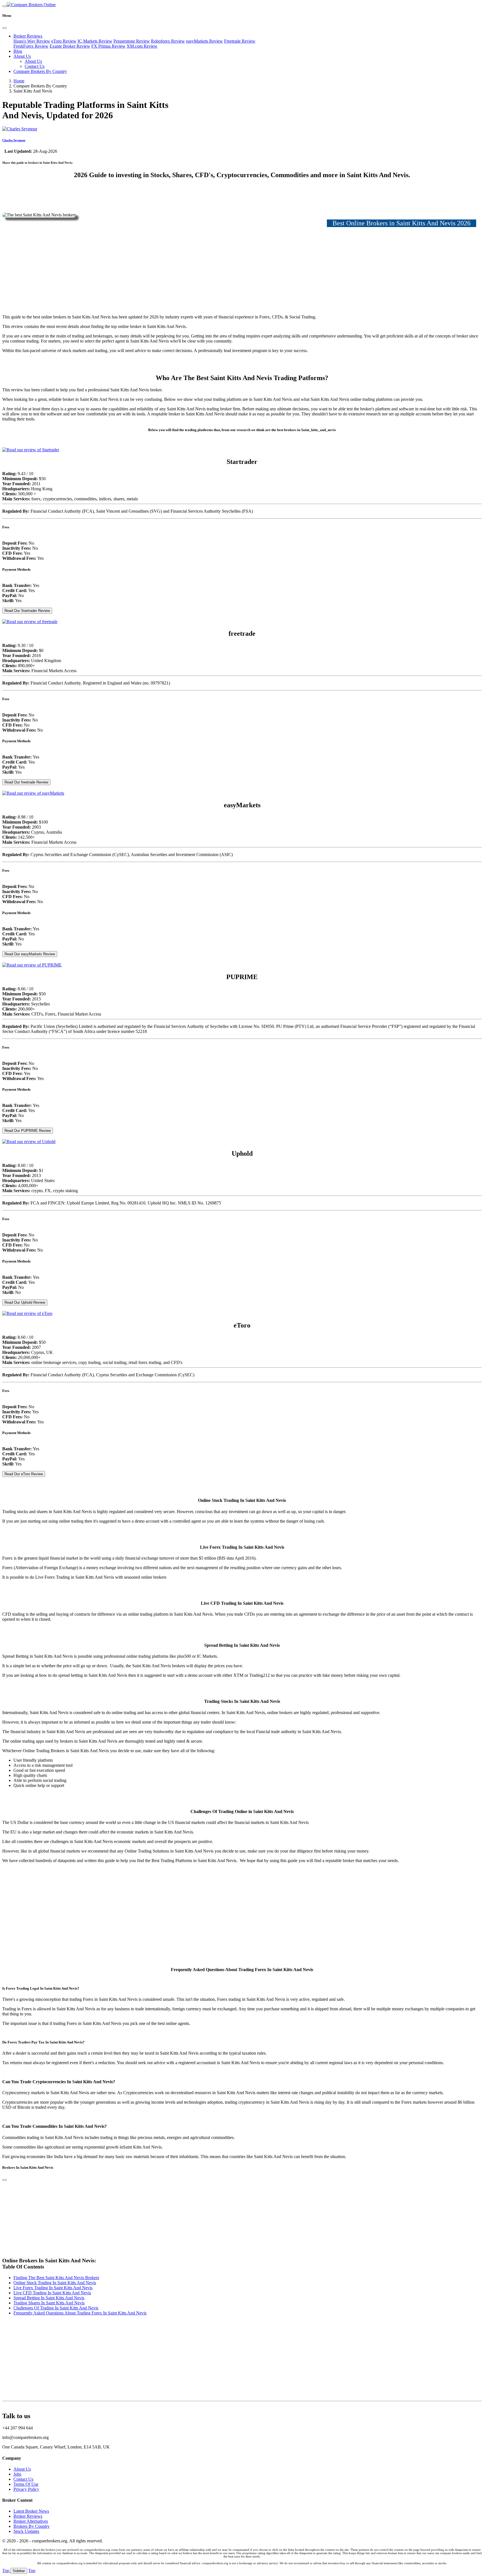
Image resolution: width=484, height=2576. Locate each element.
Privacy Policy (26, 2489)
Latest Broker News (31, 2511)
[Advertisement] (242, 271)
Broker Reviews (28, 36)
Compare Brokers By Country (40, 71)
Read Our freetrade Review (26, 782)
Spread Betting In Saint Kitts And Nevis (49, 2298)
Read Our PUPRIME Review (28, 1131)
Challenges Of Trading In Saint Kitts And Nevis (56, 2308)
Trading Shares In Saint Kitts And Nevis (49, 2303)
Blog (18, 51)
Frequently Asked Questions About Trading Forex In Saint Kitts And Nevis (80, 2313)
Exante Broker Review (70, 46)
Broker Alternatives (31, 2521)
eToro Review (64, 41)
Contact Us (35, 66)
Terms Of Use (26, 2484)
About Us (22, 56)
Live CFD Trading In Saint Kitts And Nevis (52, 2293)
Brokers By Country (32, 2526)
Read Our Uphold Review (25, 1302)
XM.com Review (142, 46)
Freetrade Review (240, 41)
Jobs (17, 2474)
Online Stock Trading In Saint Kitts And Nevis (55, 2283)
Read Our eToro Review (24, 1474)
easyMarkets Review (204, 41)
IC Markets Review (95, 41)
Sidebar (19, 2571)
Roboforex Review (168, 41)
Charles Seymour (14, 140)
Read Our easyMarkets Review (30, 954)
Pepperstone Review (132, 41)
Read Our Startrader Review (27, 611)
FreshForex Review (31, 46)
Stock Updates (26, 2531)
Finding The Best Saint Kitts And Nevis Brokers (56, 2278)
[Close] (4, 28)
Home (19, 81)
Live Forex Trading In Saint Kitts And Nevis (53, 2288)
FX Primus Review (108, 46)
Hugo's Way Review (32, 41)
